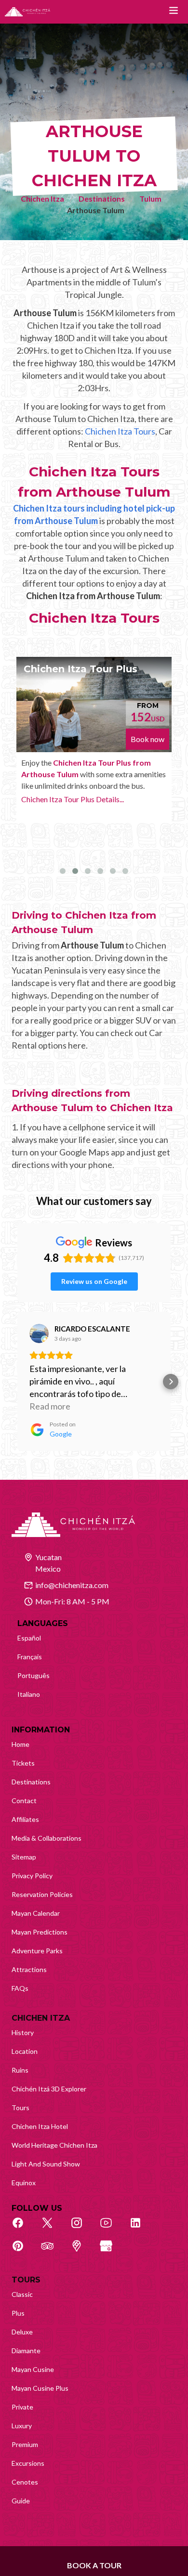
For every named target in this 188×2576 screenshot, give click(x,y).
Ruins (20, 2070)
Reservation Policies (42, 1894)
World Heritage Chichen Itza (54, 2145)
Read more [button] (50, 1406)
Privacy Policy (32, 1876)
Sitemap (24, 1857)
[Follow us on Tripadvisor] (53, 2251)
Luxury (22, 2426)
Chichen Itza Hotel (40, 2126)
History (23, 2032)
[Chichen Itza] (27, 12)
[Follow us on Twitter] (53, 2228)
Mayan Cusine (33, 2369)
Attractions (29, 1969)
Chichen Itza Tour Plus (81, 669)
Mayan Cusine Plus (40, 2388)
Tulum (150, 199)
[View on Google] (39, 1333)
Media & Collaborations (47, 1838)
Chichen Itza (42, 199)
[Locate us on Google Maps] (82, 2251)
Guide (21, 2501)
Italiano (29, 1694)
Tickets (23, 1763)
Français (30, 1657)
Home (20, 1744)
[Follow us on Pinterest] (23, 2251)
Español (29, 1638)
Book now (148, 739)
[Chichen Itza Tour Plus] (94, 705)
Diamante (26, 2351)
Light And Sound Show (46, 2164)
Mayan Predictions (40, 1932)
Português (34, 1675)
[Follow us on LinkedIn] (141, 2228)
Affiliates (25, 1819)
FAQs (20, 1988)
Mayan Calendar (36, 1913)
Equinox (24, 2183)
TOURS (26, 2280)
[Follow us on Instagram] (82, 2228)
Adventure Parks (37, 1951)
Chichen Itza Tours (120, 431)
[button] (17, 1382)
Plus (18, 2313)
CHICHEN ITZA (41, 2018)
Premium (25, 2444)
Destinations (102, 199)
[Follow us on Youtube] (111, 2228)
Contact (24, 1801)
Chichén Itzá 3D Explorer (49, 2089)
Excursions (28, 2463)
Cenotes (25, 2482)
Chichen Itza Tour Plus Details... (73, 799)
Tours (20, 2108)
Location (25, 2051)
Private (22, 2407)
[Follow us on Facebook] (23, 2228)
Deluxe (22, 2332)
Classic (22, 2294)
